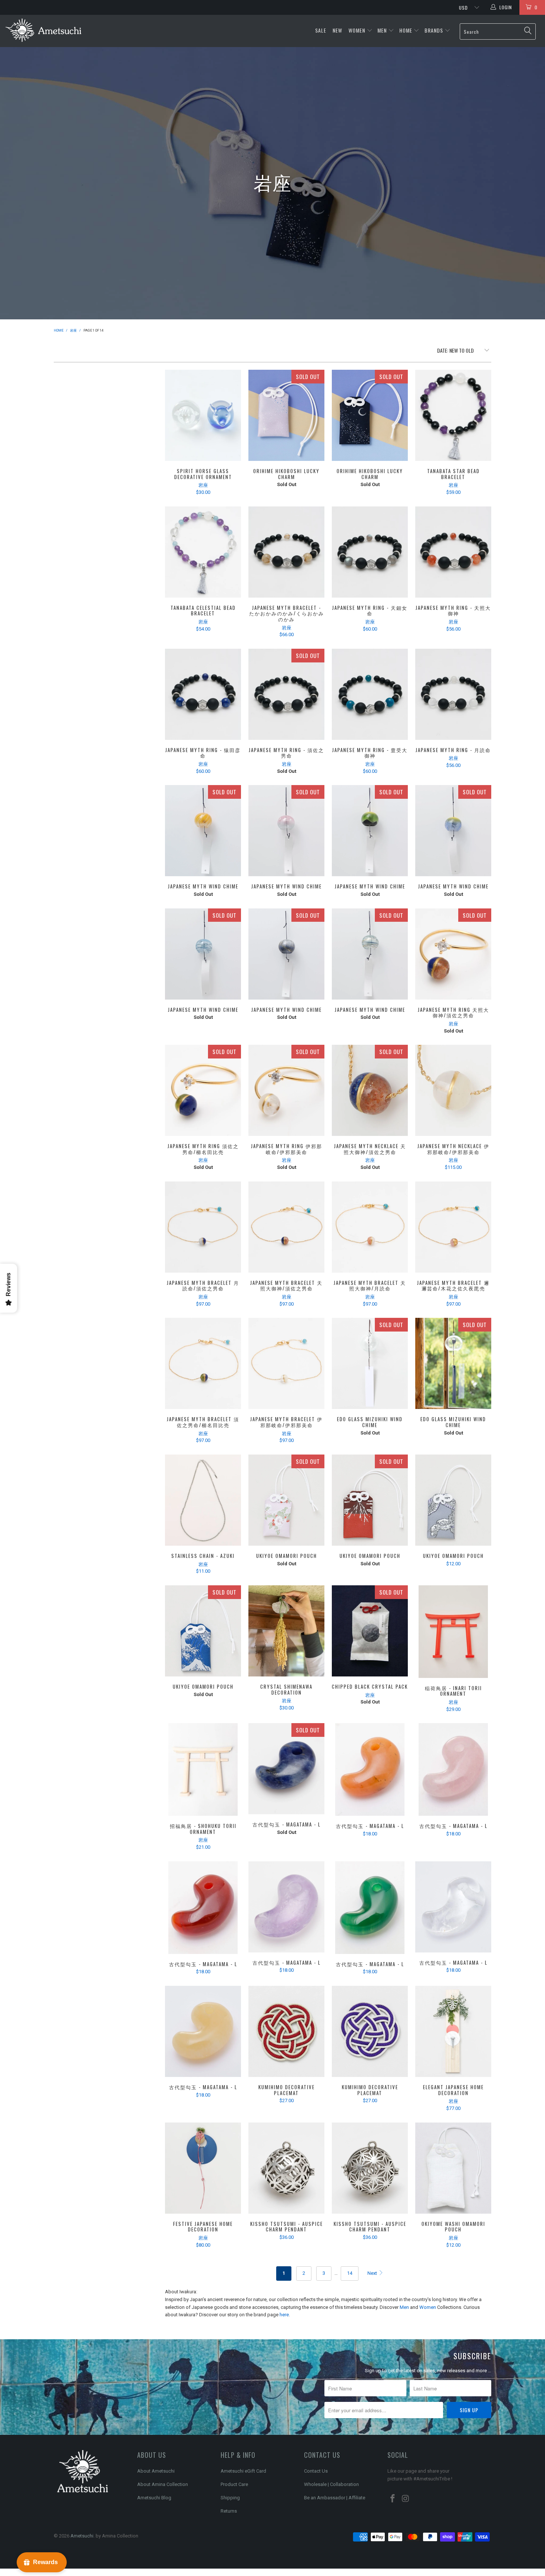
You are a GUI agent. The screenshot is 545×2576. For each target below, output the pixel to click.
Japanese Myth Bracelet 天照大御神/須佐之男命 (286, 1227)
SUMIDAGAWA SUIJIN (286, 1500)
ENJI (286, 2031)
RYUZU (453, 1500)
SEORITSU (203, 954)
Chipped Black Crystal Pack (370, 1631)
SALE (321, 30)
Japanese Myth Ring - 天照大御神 (453, 552)
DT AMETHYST (286, 1907)
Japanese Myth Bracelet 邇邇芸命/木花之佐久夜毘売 (453, 1227)
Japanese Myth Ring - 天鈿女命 (370, 552)
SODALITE (286, 1769)
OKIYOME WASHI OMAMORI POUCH (453, 2168)
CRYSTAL (453, 1907)
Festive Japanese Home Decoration (203, 2168)
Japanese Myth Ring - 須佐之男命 (286, 694)
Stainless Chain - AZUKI (203, 1500)
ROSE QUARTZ (453, 1769)
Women (428, 2307)
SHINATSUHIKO (370, 954)
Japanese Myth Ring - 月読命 (453, 694)
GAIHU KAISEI (370, 1500)
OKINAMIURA (203, 1631)
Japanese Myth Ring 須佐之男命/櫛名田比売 (203, 1090)
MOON (370, 415)
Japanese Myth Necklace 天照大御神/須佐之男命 (370, 1090)
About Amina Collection (163, 2484)
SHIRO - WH (370, 1363)
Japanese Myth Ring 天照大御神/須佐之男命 (453, 954)
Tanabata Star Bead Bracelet (453, 415)
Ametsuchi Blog (154, 2498)
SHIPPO (286, 2168)
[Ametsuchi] (44, 31)
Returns (229, 2511)
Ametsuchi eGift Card (243, 2471)
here (284, 2315)
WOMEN (357, 30)
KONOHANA (286, 831)
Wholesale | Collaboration (331, 2484)
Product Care (234, 2484)
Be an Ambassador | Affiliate (335, 2498)
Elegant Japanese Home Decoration (453, 2031)
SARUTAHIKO (370, 831)
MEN (382, 30)
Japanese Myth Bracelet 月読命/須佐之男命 (203, 1227)
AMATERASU (203, 831)
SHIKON (370, 2031)
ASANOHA (370, 2168)
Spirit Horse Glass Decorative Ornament (203, 415)
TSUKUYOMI (453, 831)
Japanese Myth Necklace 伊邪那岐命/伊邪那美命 (453, 1090)
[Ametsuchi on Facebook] (393, 2499)
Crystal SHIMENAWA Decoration (286, 1631)
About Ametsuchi (156, 2471)
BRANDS (434, 30)
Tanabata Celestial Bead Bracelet (203, 552)
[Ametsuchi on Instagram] (406, 2499)
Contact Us (316, 2471)
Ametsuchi (82, 2536)
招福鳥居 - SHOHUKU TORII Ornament (203, 1769)
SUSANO (286, 954)
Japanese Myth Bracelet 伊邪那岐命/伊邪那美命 (286, 1363)
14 (350, 2273)
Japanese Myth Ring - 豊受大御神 (370, 694)
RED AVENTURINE (370, 1769)
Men (404, 2307)
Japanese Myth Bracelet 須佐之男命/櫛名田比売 (203, 1363)
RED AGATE (203, 1908)
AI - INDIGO (453, 1363)
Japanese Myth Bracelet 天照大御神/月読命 (370, 1227)
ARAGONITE (203, 2031)
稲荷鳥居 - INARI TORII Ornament (453, 1632)
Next (373, 2273)
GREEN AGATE (370, 1908)
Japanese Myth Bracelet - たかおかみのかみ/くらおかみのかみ (286, 552)
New (338, 30)
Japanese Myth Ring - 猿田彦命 (203, 694)
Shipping (230, 2498)
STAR (286, 415)
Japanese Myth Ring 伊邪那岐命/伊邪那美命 (286, 1090)
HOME (406, 30)
